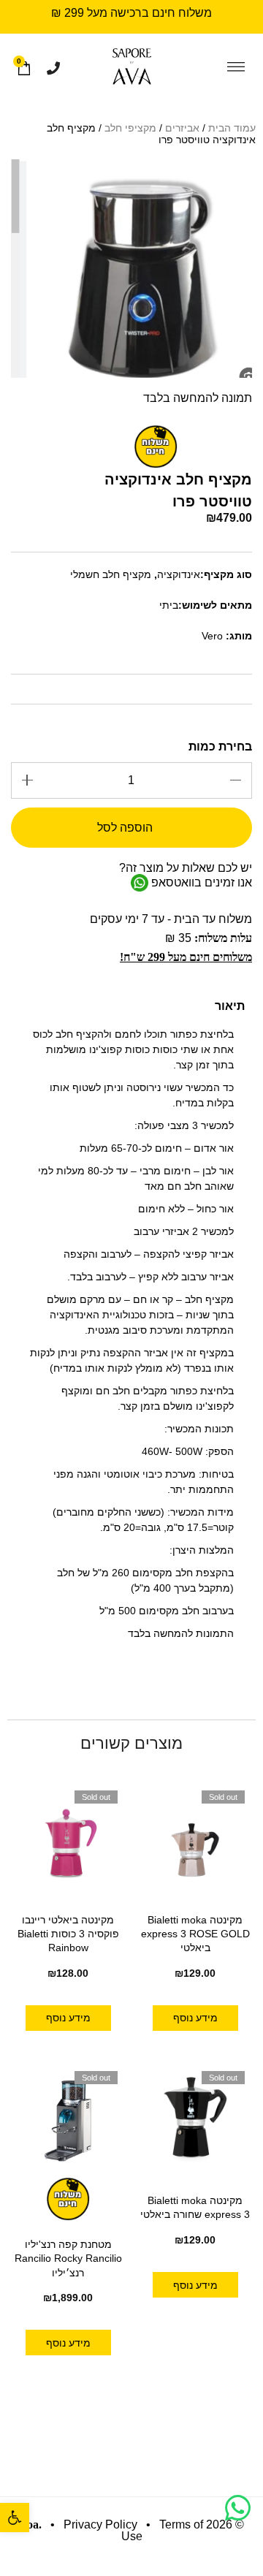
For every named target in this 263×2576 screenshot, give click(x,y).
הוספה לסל (125, 828)
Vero (212, 636)
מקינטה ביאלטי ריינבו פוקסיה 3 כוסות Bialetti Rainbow (68, 1934)
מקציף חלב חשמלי (111, 574)
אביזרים (182, 128)
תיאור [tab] (230, 1006)
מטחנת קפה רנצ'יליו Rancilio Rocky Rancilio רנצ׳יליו (68, 2258)
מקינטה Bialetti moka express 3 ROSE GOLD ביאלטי (195, 1934)
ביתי (169, 605)
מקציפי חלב (130, 128)
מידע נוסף (195, 2018)
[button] (15, 2518)
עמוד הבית (232, 128)
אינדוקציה (179, 574)
